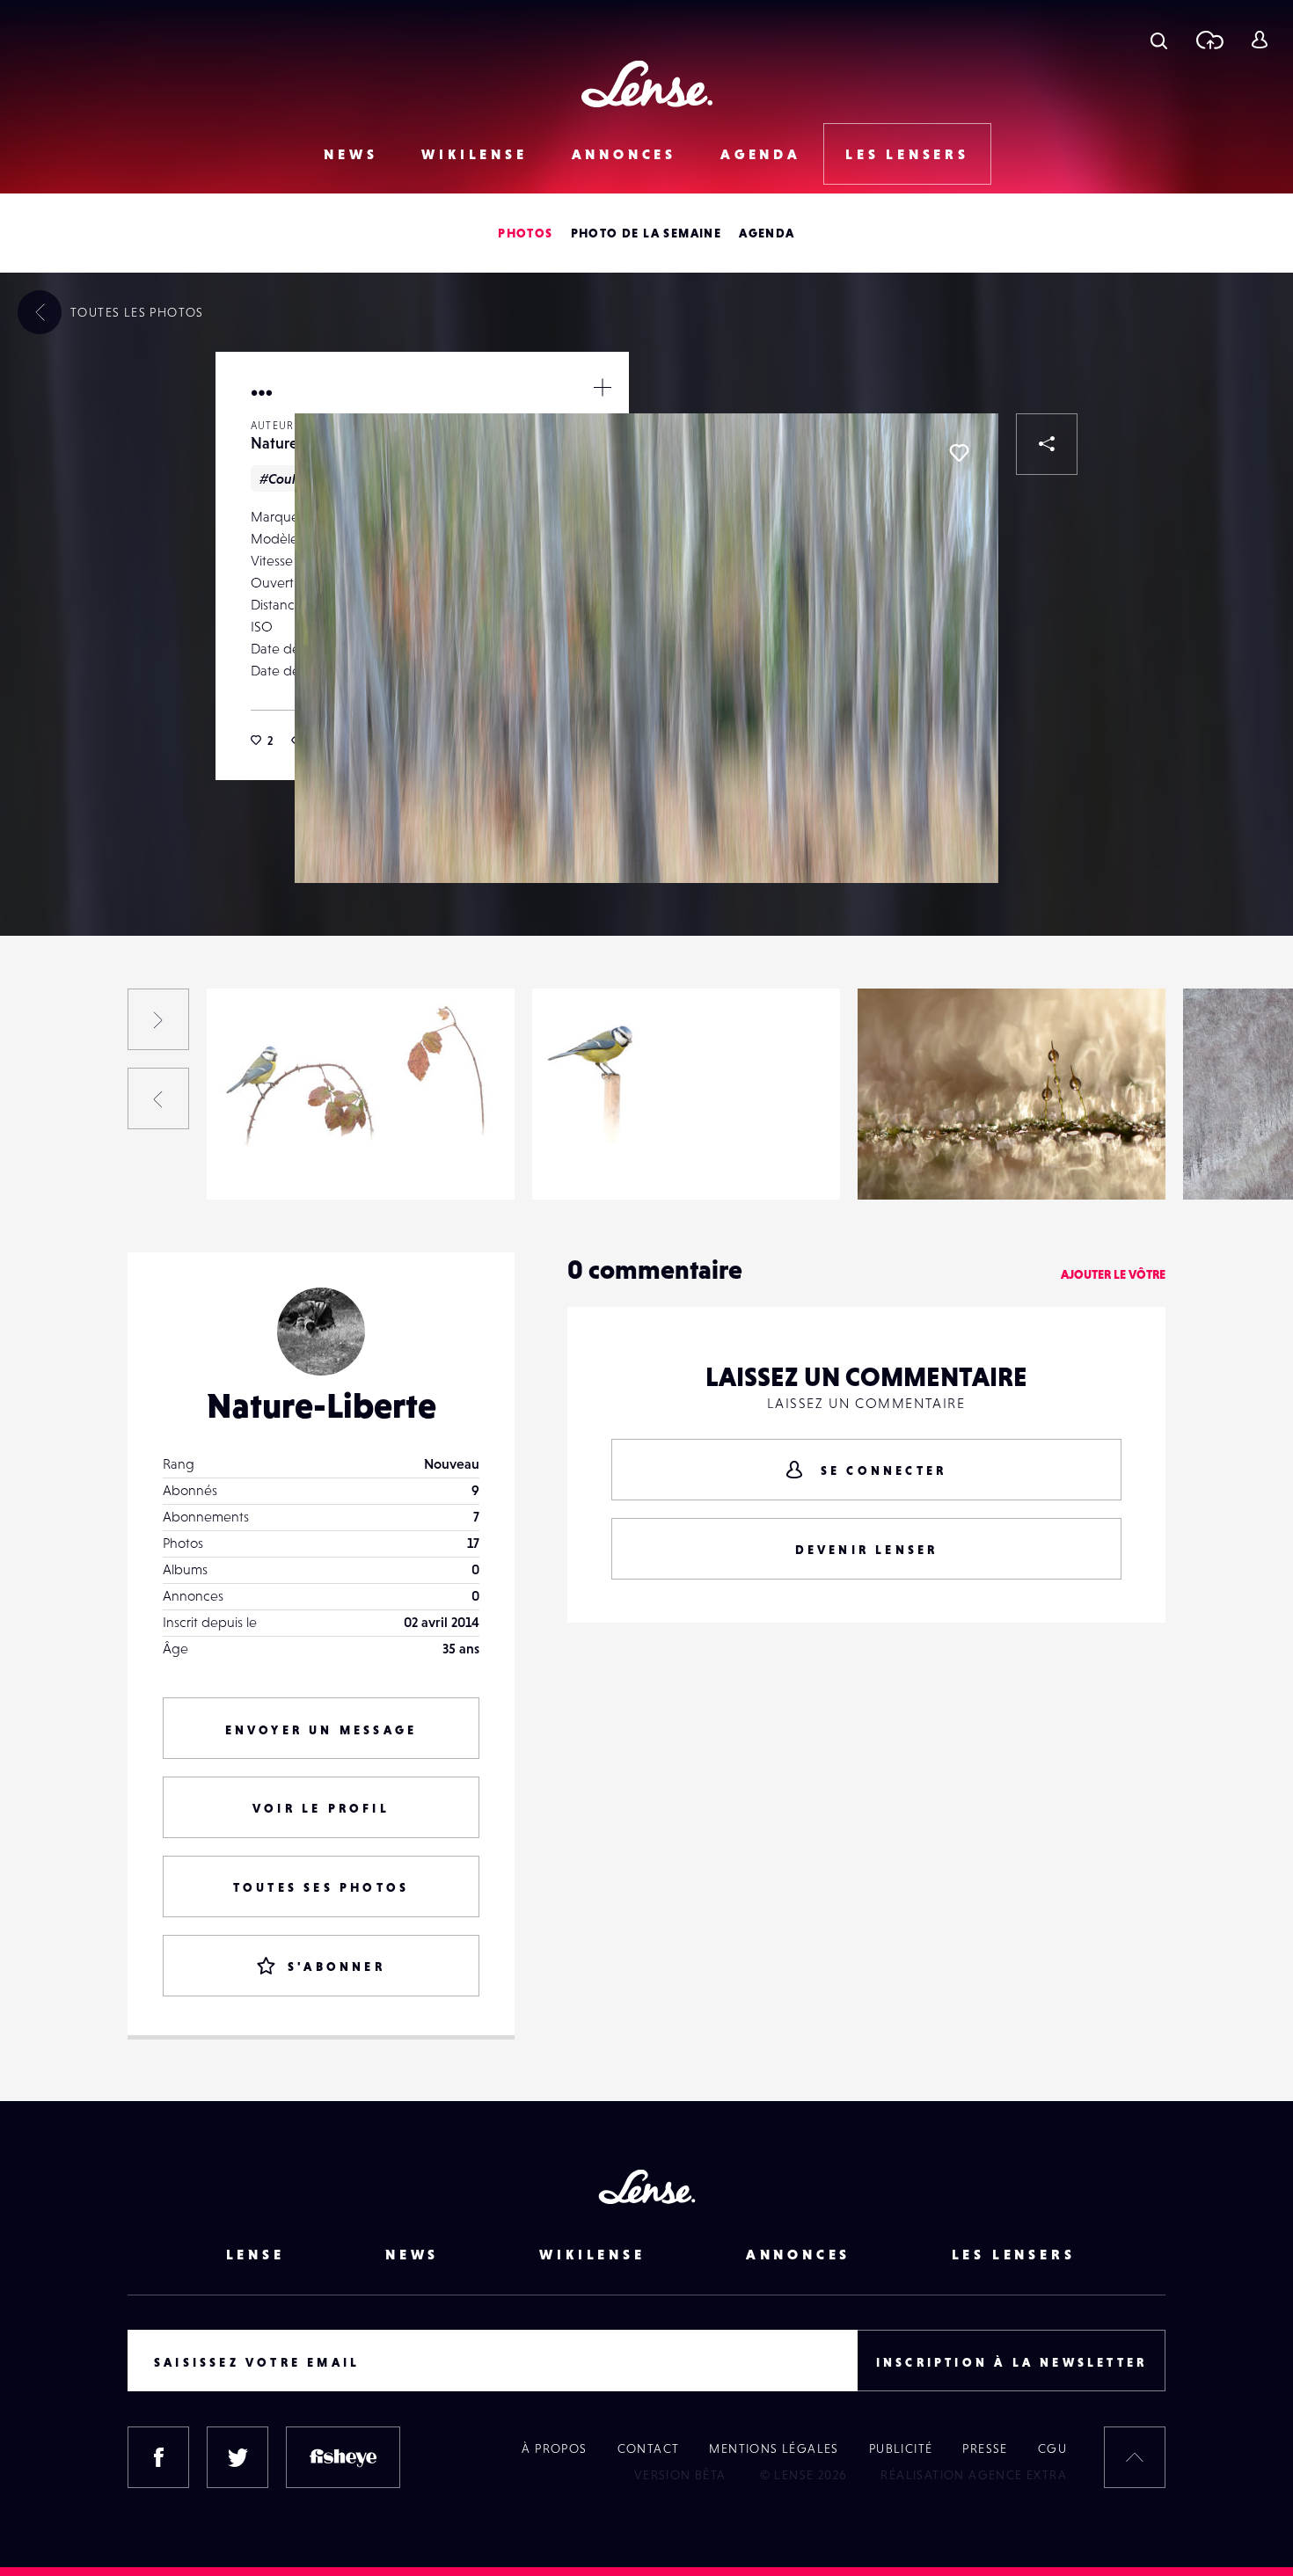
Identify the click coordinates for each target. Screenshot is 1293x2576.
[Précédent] (158, 1098)
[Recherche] (1159, 40)
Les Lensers (907, 154)
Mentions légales (774, 2448)
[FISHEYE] (343, 2457)
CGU (1052, 2448)
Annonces (624, 154)
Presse (985, 2448)
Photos (525, 233)
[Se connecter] (1259, 40)
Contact (649, 2448)
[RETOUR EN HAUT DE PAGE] (1135, 2457)
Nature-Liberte (270, 1164)
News (351, 154)
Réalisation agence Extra (974, 2475)
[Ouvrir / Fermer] (603, 387)
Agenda (761, 154)
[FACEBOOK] (158, 2457)
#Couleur (288, 478)
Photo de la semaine (646, 233)
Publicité (901, 2448)
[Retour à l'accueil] (647, 84)
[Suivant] (158, 1019)
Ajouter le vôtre (1113, 1274)
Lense (256, 2254)
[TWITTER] (237, 2457)
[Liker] (959, 453)
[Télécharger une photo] (1209, 40)
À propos (554, 2448)
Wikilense (474, 154)
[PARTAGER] (1047, 444)
